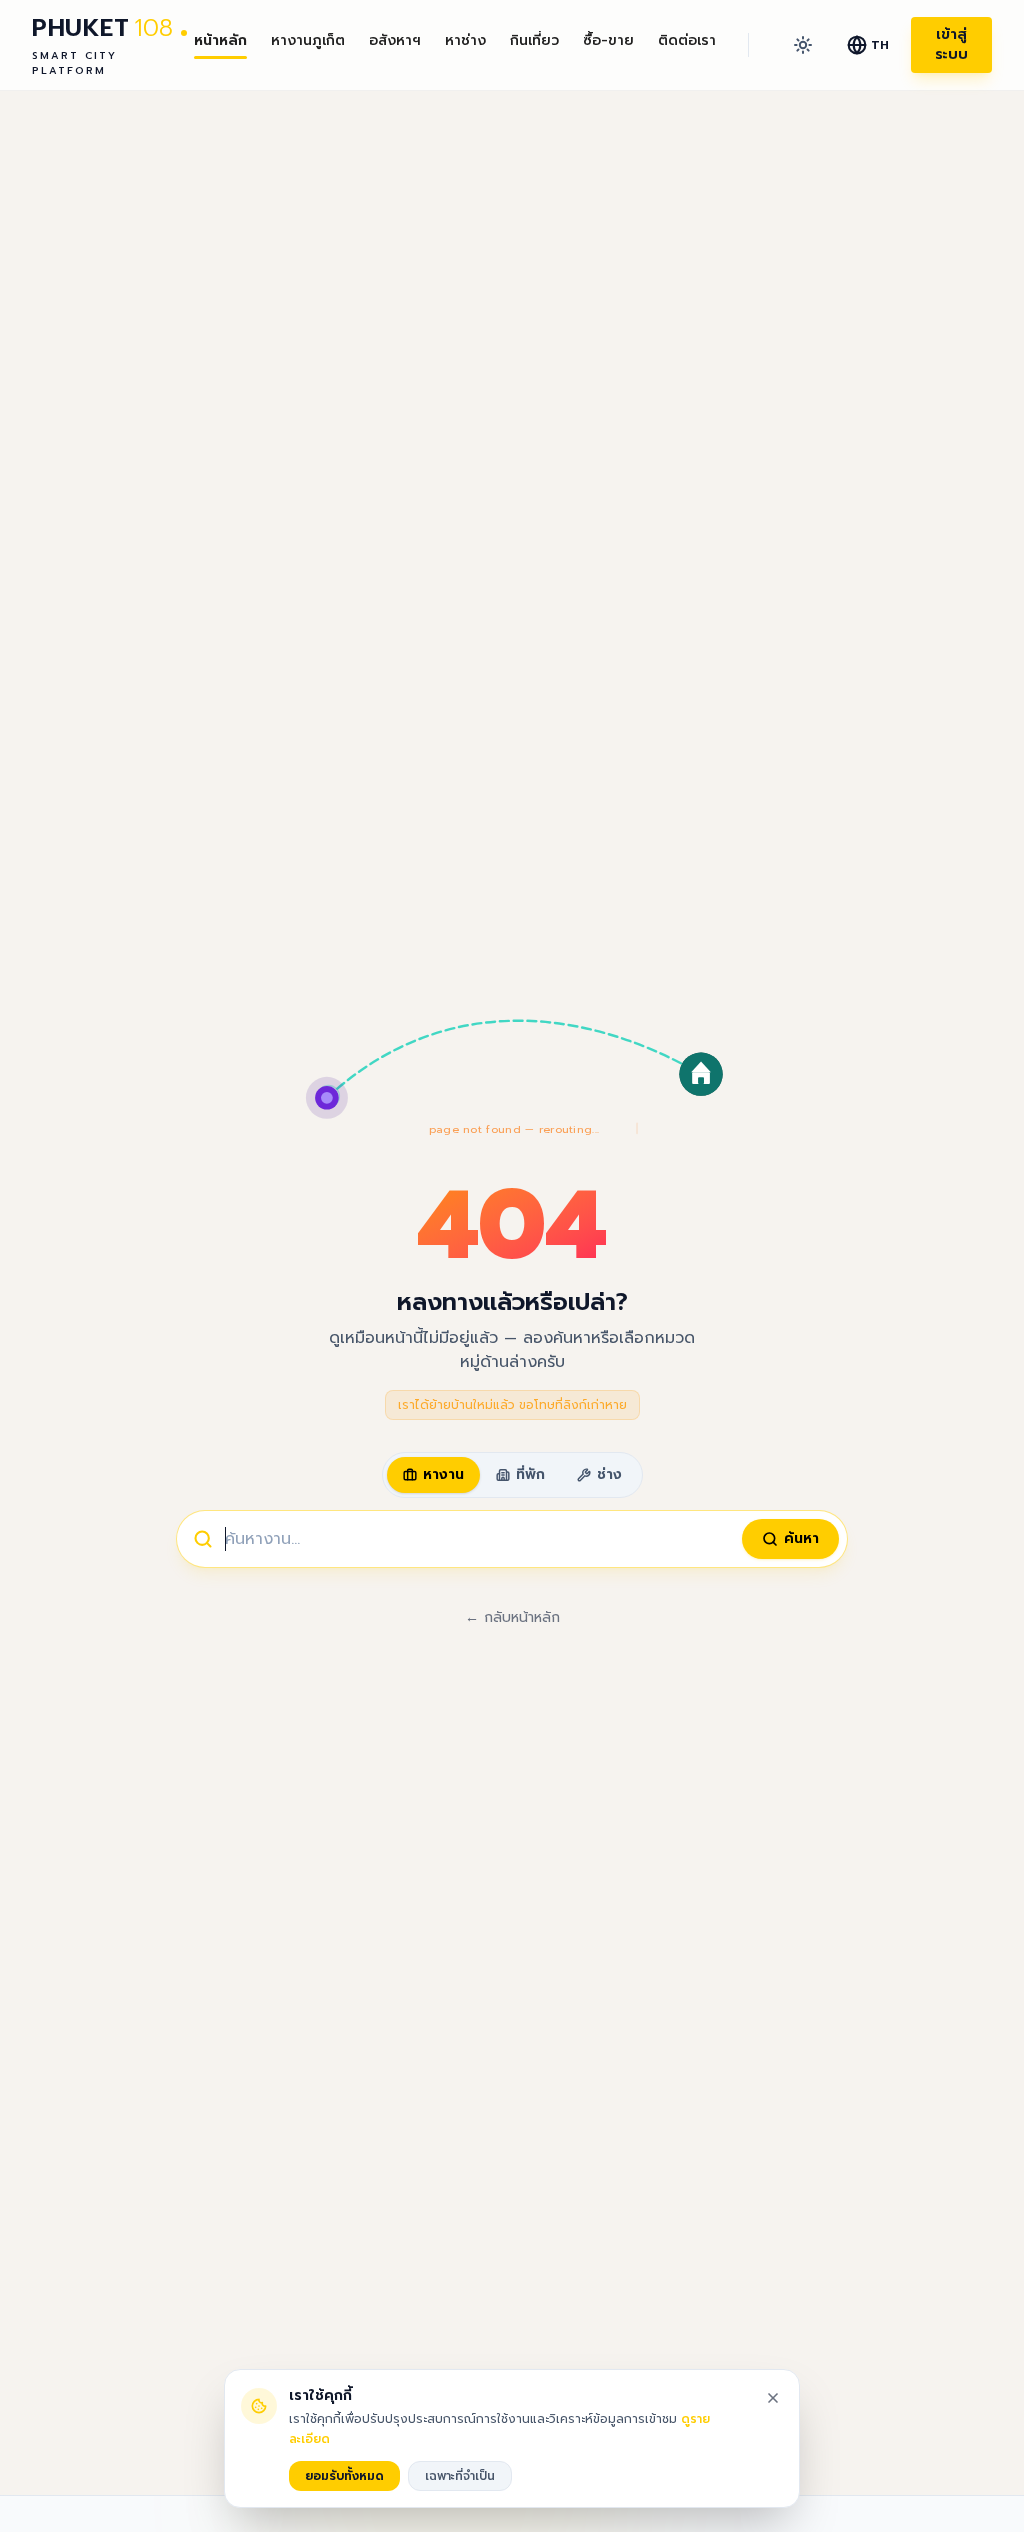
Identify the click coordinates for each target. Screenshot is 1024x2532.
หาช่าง (465, 41)
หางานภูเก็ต (308, 41)
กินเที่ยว (534, 41)
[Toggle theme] (803, 45)
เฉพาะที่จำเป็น (460, 2476)
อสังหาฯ (395, 41)
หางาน (443, 1474)
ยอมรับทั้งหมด (344, 2476)
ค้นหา (801, 1538)
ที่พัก (530, 1474)
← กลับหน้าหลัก (512, 1618)
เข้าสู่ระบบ (951, 44)
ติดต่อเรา (687, 41)
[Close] (773, 2398)
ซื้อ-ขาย (608, 41)
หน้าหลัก (220, 41)
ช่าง (609, 1474)
